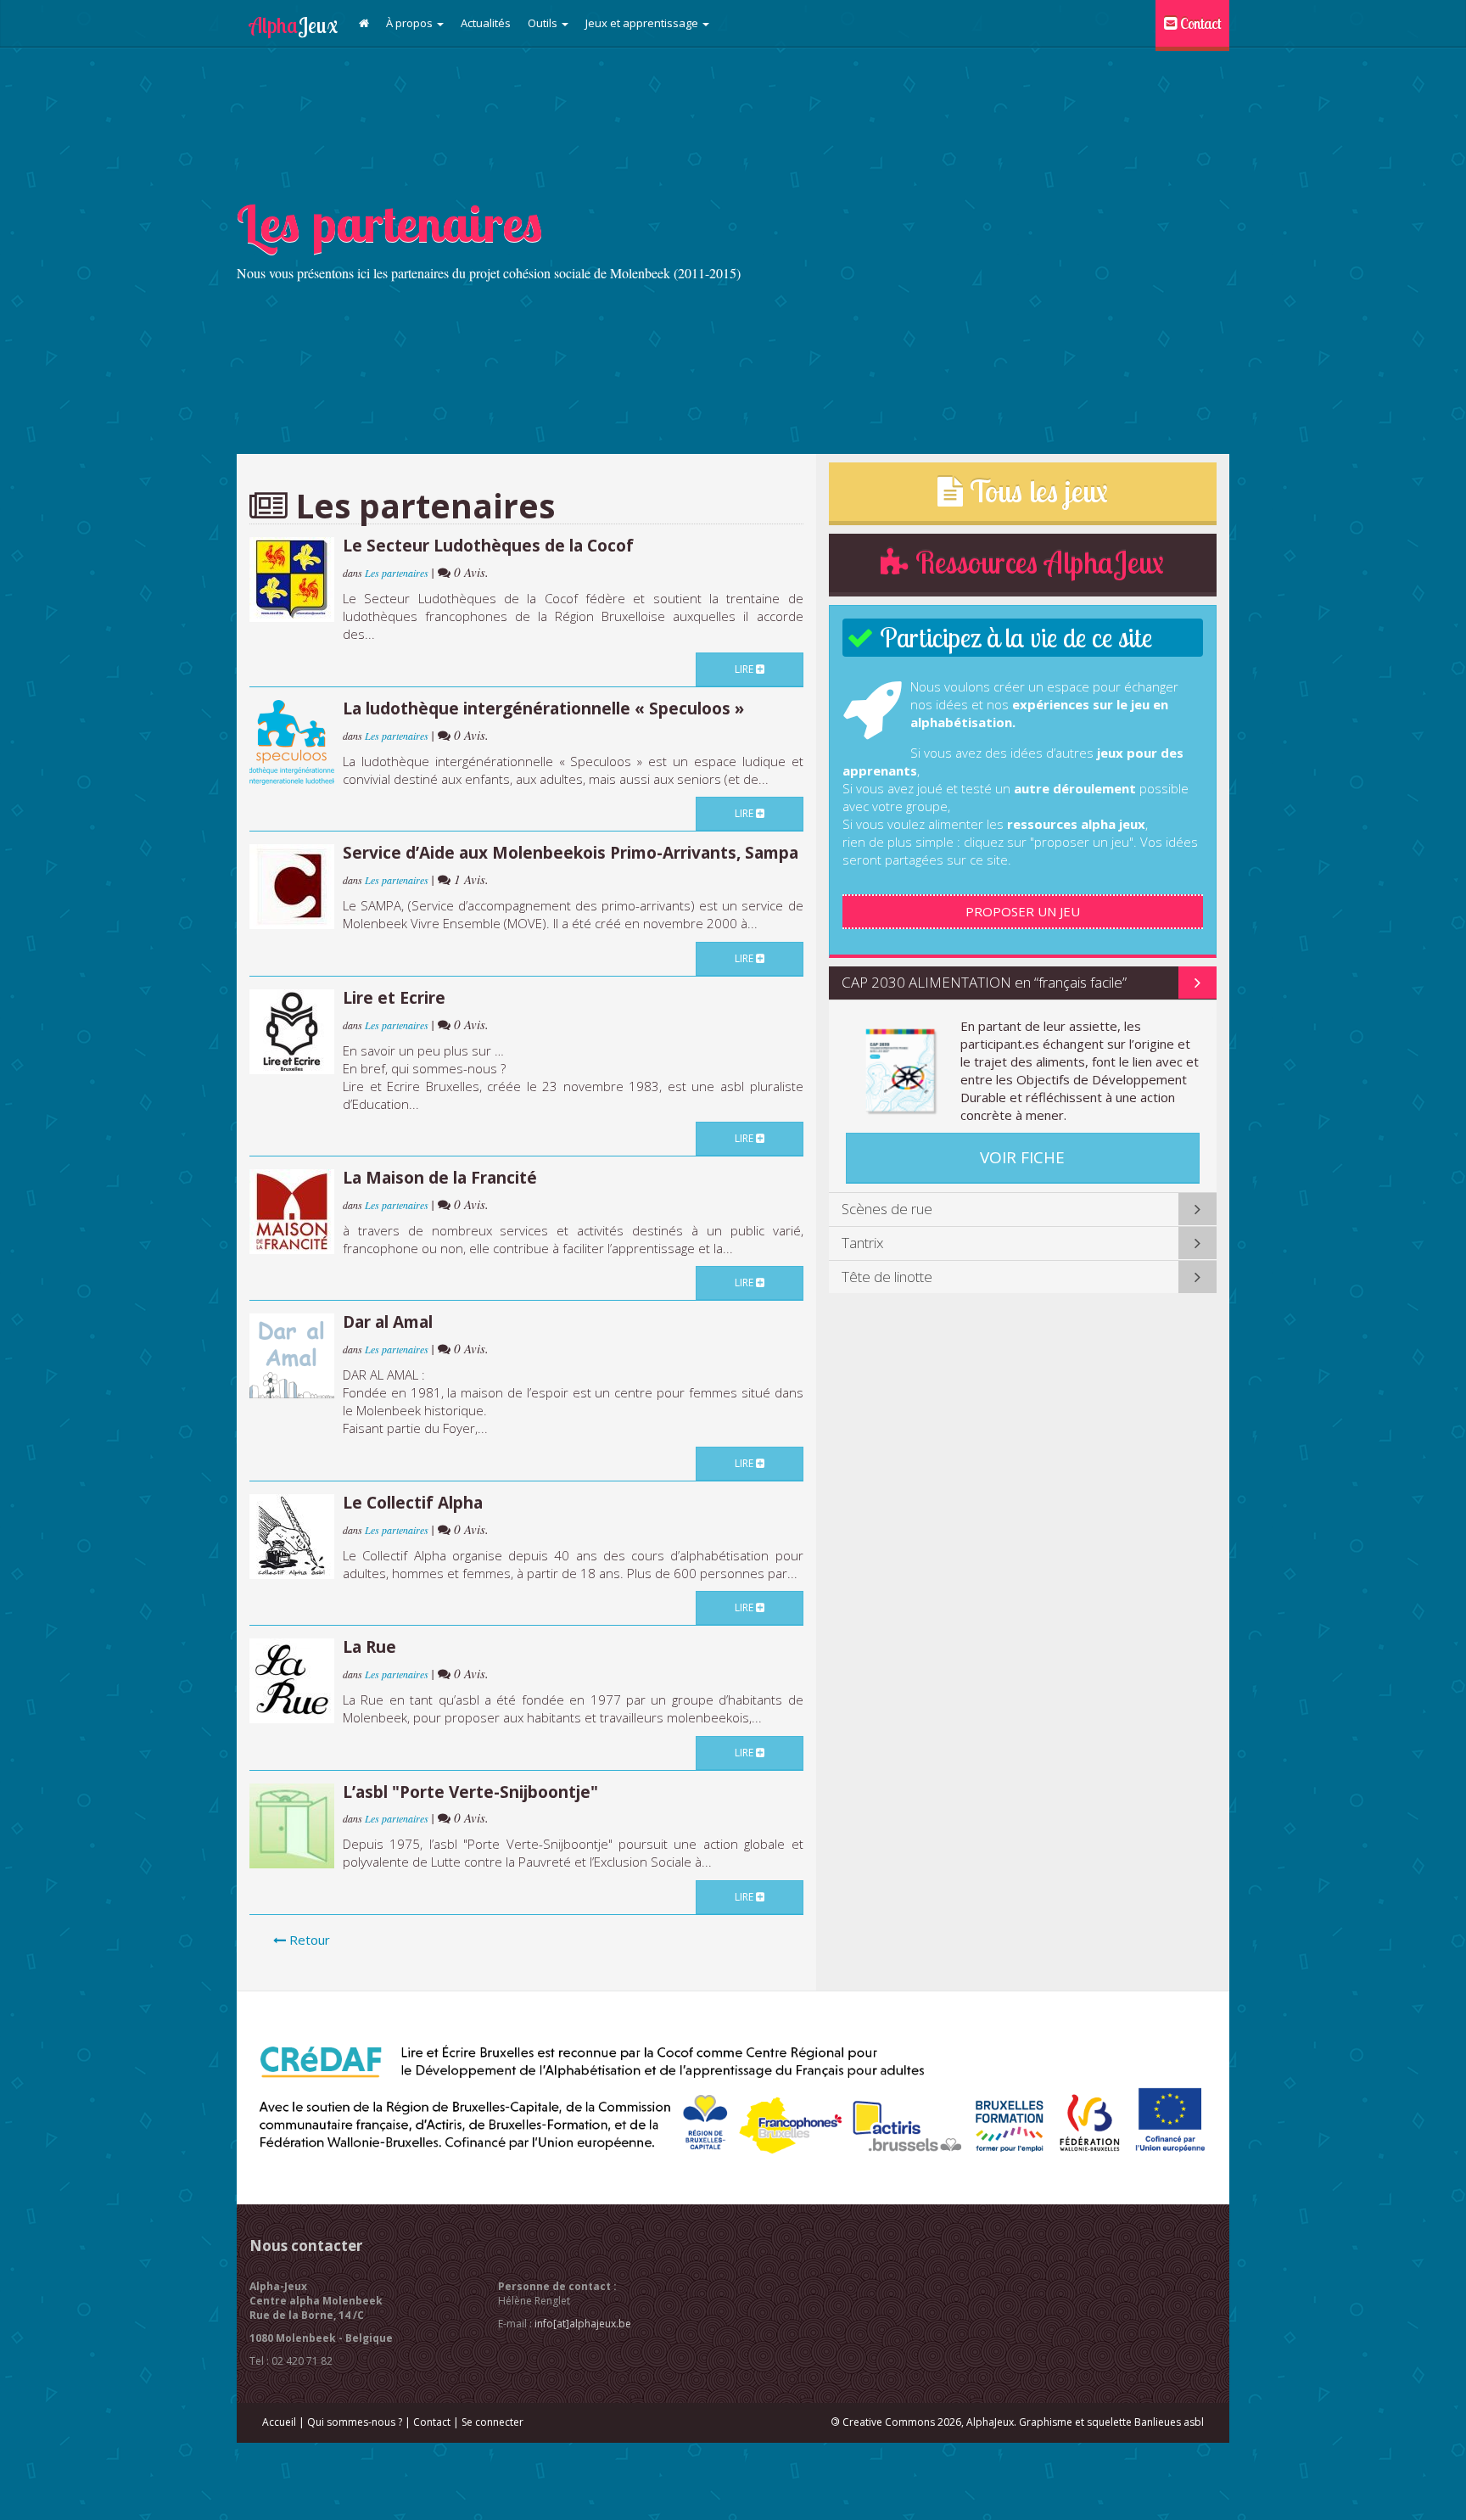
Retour (308, 1940)
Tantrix (862, 1243)
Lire (745, 669)
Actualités (486, 23)
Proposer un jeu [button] (1023, 911)
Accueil (279, 2422)
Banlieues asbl (1169, 2422)
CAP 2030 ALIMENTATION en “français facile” (984, 982)
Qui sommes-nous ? (355, 2422)
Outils (544, 23)
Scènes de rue (887, 1209)
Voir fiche (1022, 1157)
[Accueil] (364, 23)
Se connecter (492, 2422)
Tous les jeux (1035, 491)
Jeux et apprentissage (643, 23)
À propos (411, 23)
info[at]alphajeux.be (583, 2324)
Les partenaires (398, 573)
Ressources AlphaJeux (1036, 563)
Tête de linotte (887, 1277)
